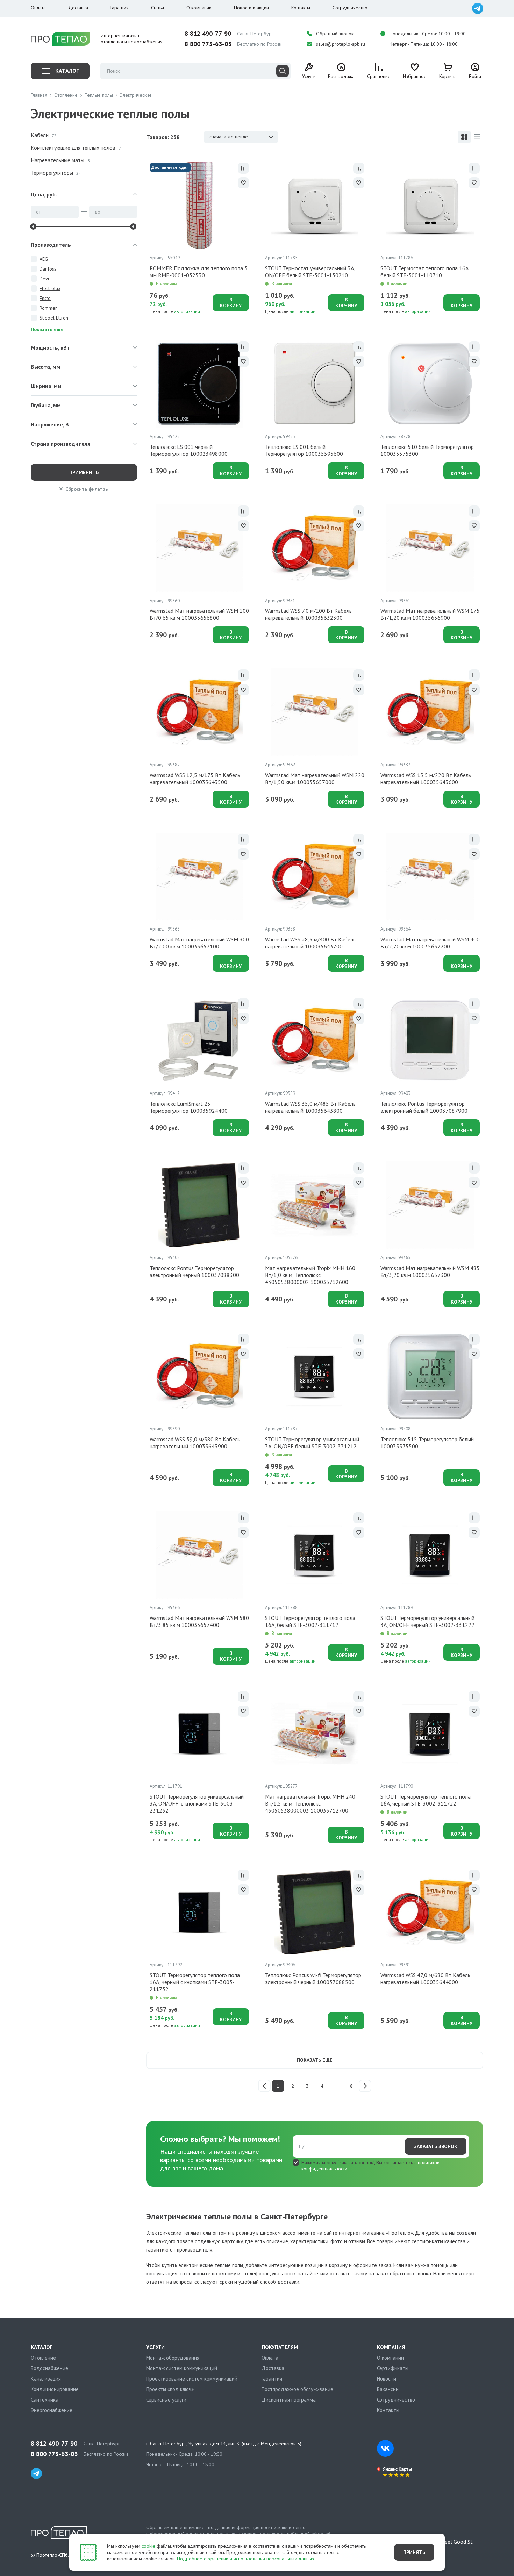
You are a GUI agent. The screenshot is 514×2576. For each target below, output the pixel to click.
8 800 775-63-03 (208, 44)
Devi (44, 279)
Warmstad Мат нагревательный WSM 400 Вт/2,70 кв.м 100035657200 (430, 943)
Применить (84, 472)
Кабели (44, 135)
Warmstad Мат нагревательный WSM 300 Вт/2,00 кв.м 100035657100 (199, 943)
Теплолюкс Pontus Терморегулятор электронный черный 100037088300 (194, 1271)
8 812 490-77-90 (208, 34)
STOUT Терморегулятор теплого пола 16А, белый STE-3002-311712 (310, 1621)
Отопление (43, 2358)
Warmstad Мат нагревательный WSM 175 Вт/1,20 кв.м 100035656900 (430, 614)
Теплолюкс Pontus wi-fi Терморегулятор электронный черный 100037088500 (313, 1979)
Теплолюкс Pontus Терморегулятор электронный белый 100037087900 (424, 1107)
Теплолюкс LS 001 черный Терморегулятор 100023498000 (189, 450)
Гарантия (120, 8)
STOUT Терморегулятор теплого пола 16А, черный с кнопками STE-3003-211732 (195, 1982)
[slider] (33, 227)
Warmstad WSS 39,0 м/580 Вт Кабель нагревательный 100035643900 (195, 1443)
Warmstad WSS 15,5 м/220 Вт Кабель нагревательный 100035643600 (426, 778)
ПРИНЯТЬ (414, 2552)
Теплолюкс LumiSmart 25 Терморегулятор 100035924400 (189, 1107)
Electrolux (50, 288)
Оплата (38, 8)
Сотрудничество (350, 8)
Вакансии (388, 2389)
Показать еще (315, 2060)
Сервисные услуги (166, 2400)
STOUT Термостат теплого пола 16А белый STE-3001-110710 (424, 272)
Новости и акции (251, 8)
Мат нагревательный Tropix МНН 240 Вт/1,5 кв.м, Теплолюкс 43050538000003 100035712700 (310, 1803)
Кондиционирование (55, 2389)
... (337, 2086)
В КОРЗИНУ (231, 303)
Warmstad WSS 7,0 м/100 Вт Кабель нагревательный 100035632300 (308, 614)
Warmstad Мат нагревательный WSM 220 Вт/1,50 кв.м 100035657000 (315, 778)
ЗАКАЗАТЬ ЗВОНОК (436, 2146)
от (38, 212)
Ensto (45, 298)
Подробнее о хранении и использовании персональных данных (246, 2559)
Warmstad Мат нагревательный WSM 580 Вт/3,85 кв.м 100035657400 (199, 1621)
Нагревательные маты (62, 160)
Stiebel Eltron (54, 318)
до (97, 212)
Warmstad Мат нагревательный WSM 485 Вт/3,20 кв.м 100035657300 (430, 1271)
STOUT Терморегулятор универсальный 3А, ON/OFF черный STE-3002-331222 (427, 1621)
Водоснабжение (49, 2368)
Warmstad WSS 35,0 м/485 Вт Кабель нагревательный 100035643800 (310, 1107)
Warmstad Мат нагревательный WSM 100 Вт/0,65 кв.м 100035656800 (199, 614)
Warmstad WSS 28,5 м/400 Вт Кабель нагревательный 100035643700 (310, 943)
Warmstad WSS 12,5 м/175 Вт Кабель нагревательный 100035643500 (195, 778)
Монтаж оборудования (173, 2358)
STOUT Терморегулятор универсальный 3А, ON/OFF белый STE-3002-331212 (312, 1443)
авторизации (187, 311)
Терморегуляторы (56, 173)
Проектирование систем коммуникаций (192, 2379)
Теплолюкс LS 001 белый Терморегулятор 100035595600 (304, 450)
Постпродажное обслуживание (297, 2389)
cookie (148, 2546)
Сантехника (45, 2400)
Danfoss (48, 269)
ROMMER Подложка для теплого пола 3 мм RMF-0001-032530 (199, 272)
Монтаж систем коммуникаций (182, 2368)
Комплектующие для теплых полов (76, 148)
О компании (199, 8)
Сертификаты (393, 2368)
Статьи (158, 8)
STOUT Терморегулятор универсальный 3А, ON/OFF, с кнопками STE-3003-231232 (197, 1803)
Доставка (78, 8)
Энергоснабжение (52, 2410)
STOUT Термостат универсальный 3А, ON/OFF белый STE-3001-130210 (310, 272)
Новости (387, 2379)
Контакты (301, 8)
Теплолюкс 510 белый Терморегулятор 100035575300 (427, 450)
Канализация (46, 2379)
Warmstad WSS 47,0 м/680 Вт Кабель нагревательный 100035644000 (425, 1979)
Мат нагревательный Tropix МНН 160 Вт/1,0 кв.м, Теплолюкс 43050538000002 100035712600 (310, 1275)
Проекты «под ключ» (170, 2389)
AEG (44, 259)
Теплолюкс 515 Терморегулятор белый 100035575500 (427, 1443)
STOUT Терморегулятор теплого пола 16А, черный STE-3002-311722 (426, 1800)
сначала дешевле (229, 137)
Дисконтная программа (289, 2400)
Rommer (48, 308)
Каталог (67, 71)
